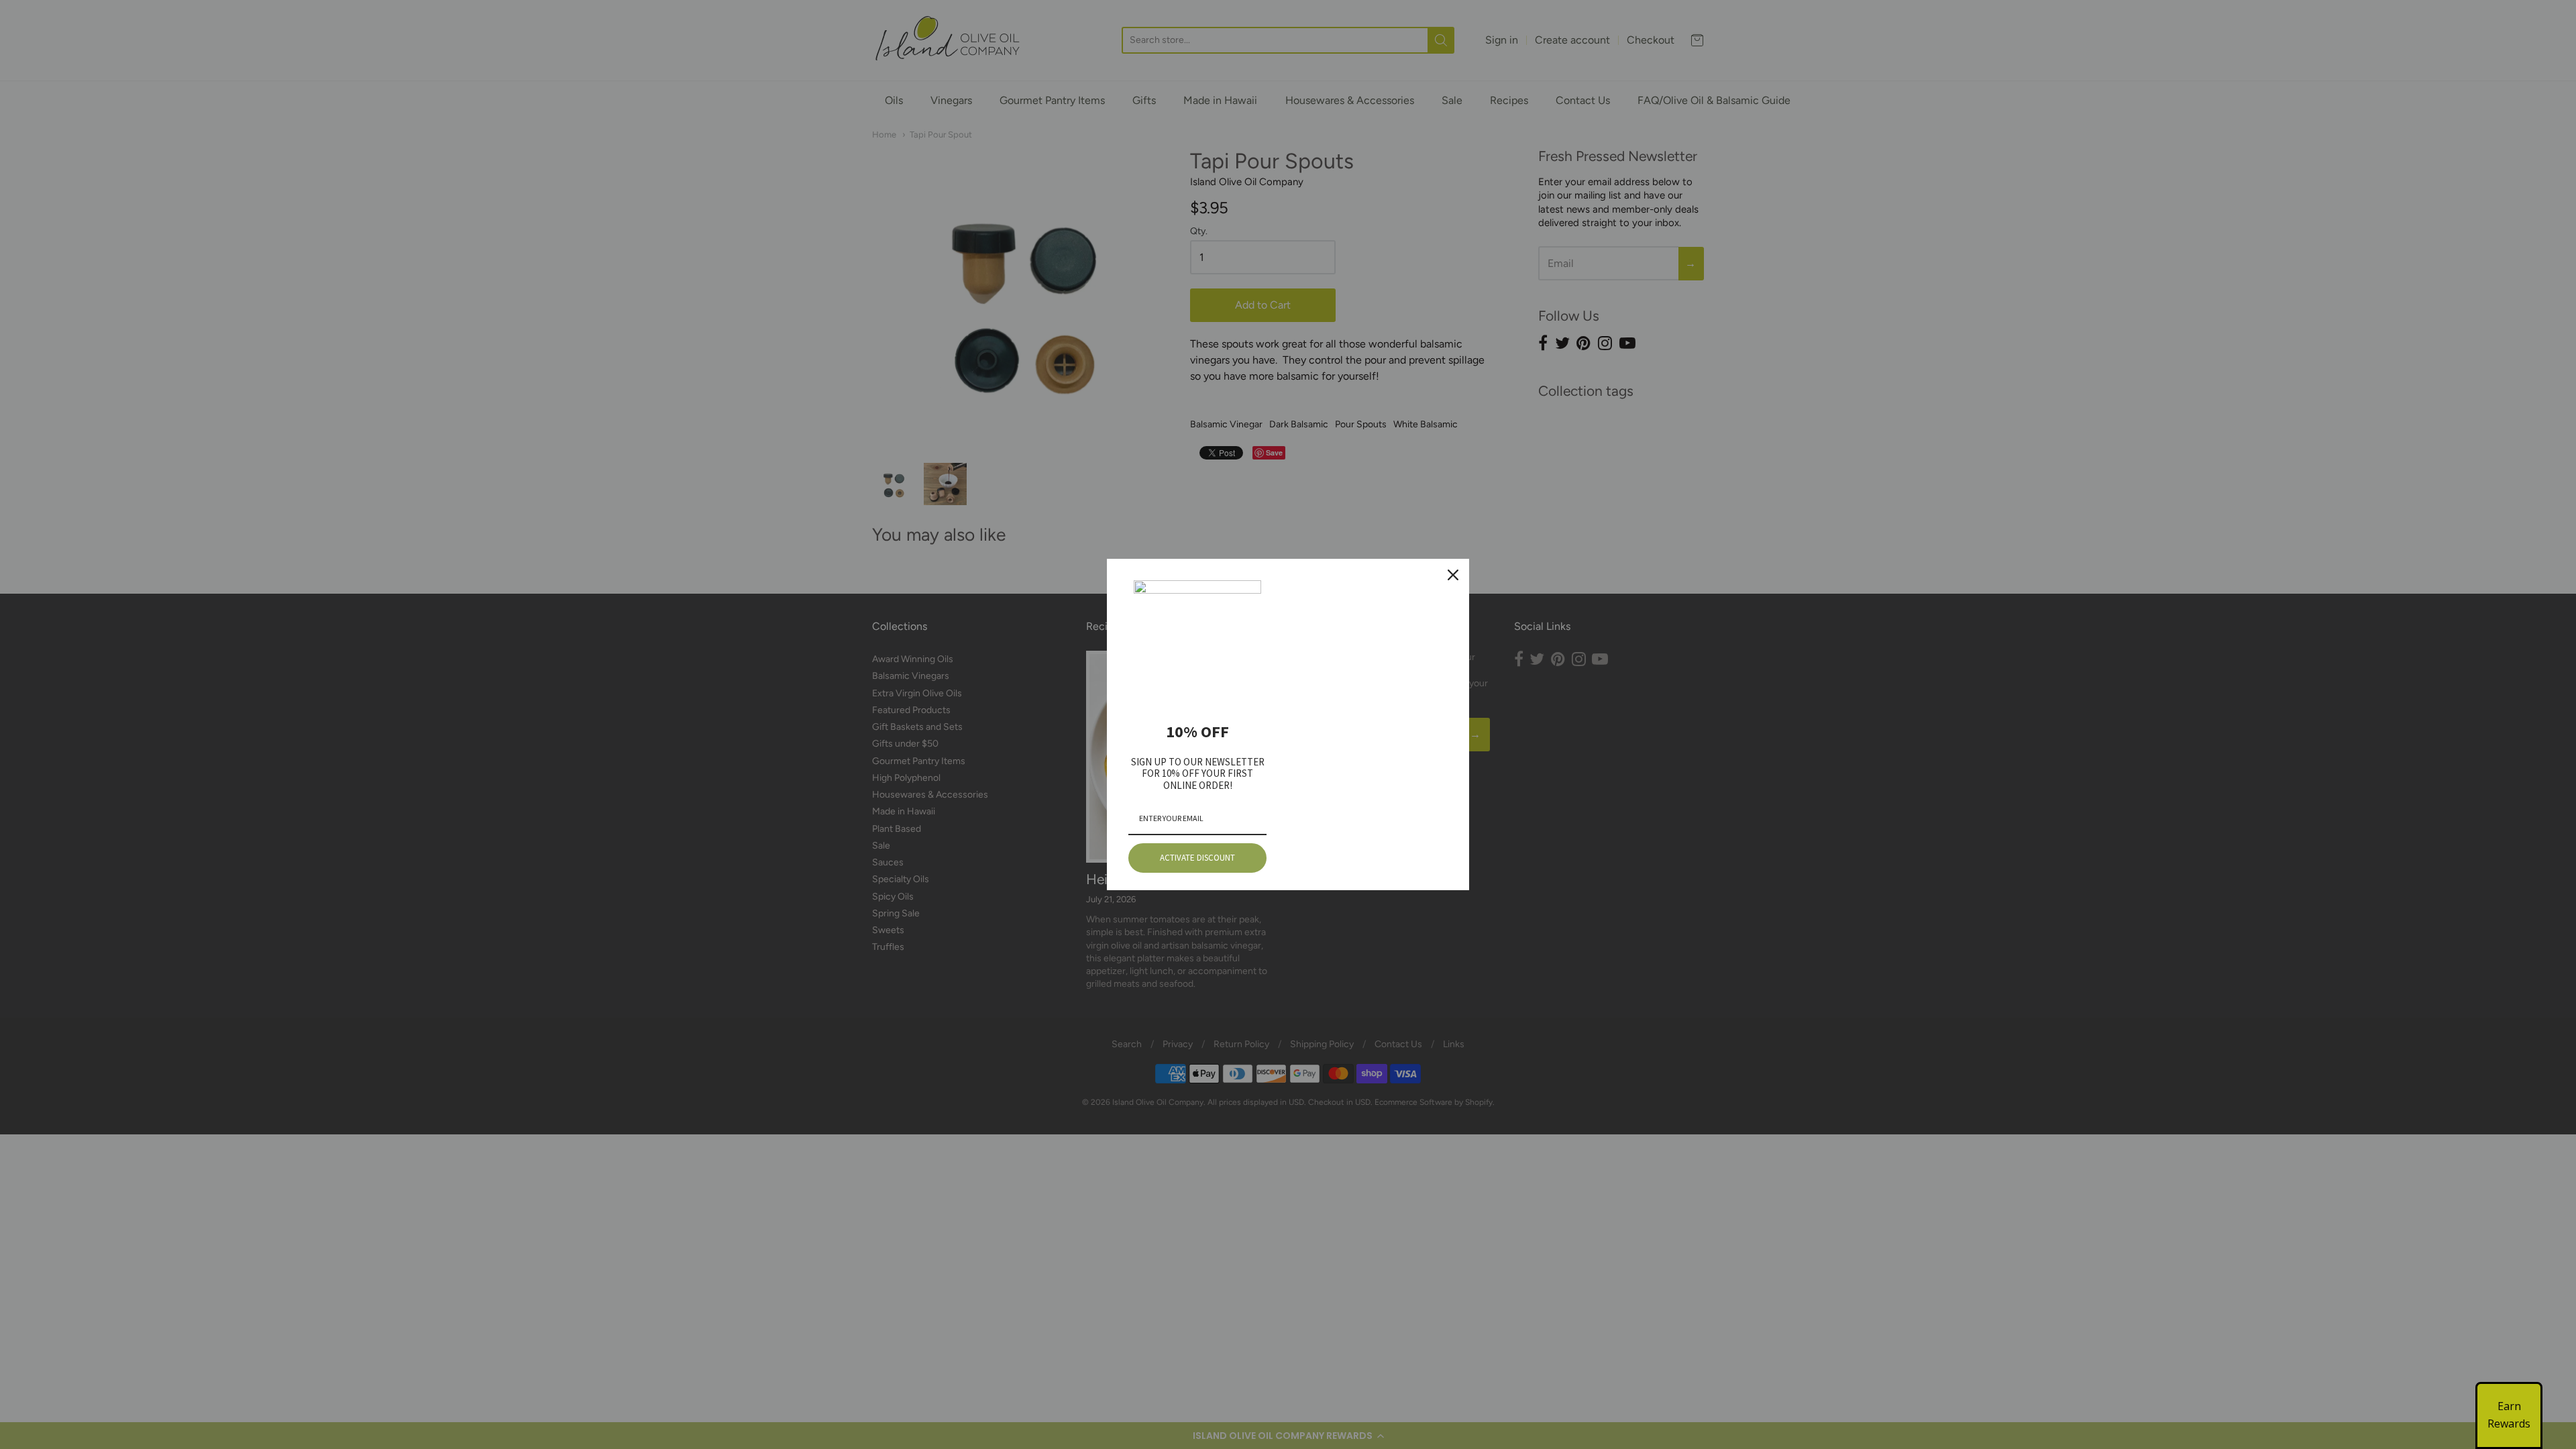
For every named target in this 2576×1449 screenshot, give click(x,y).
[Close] (1453, 575)
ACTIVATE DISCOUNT (1197, 858)
